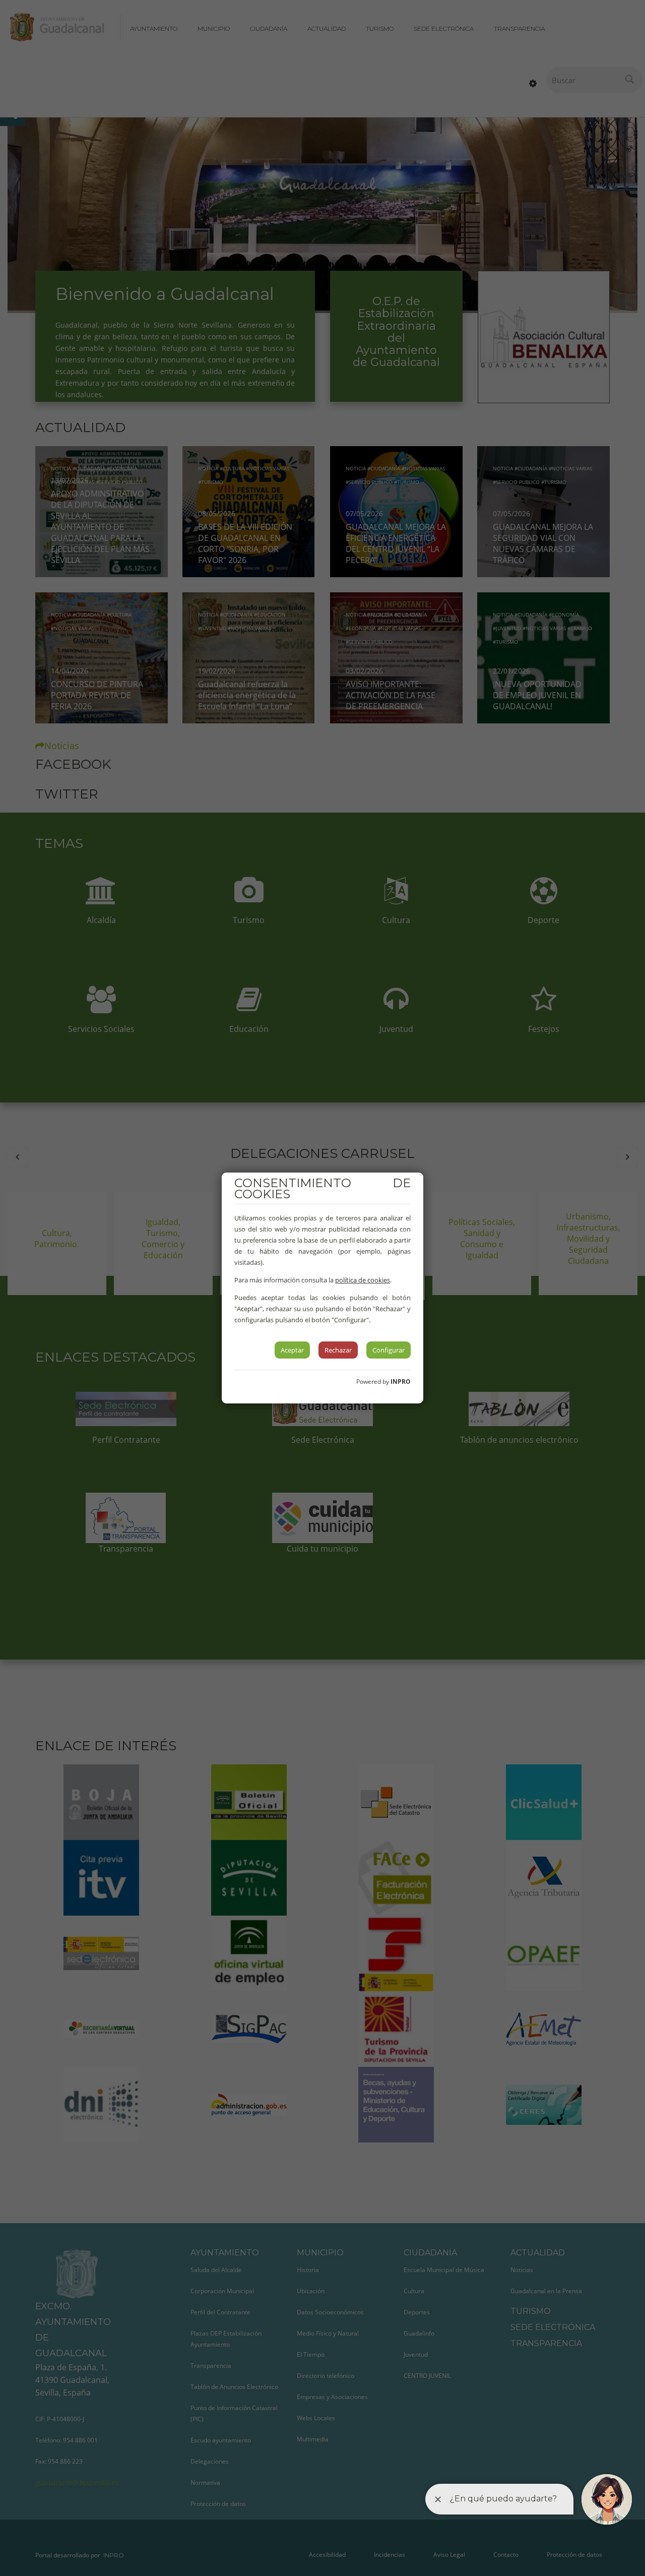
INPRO (401, 1382)
